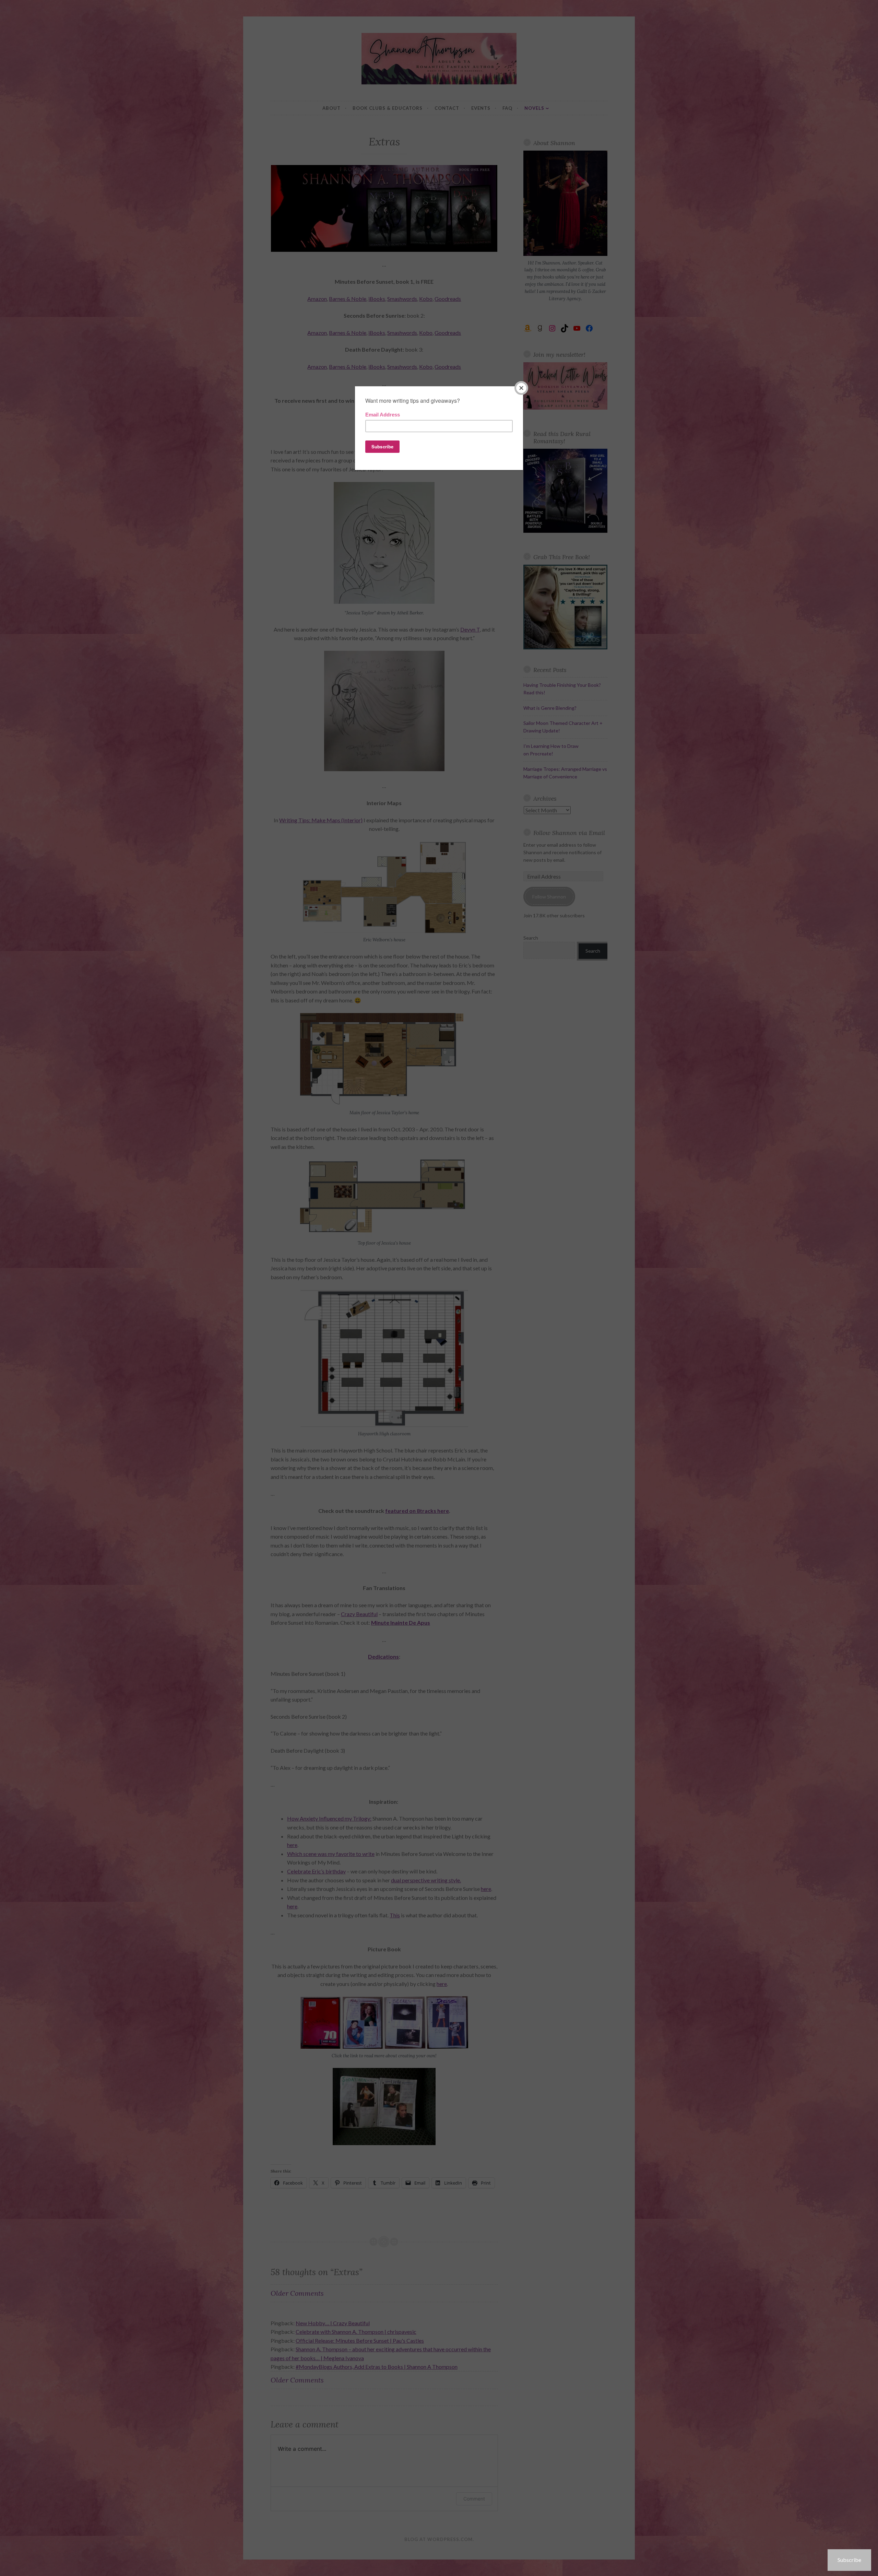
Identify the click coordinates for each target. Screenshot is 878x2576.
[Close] (521, 388)
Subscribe (849, 2560)
